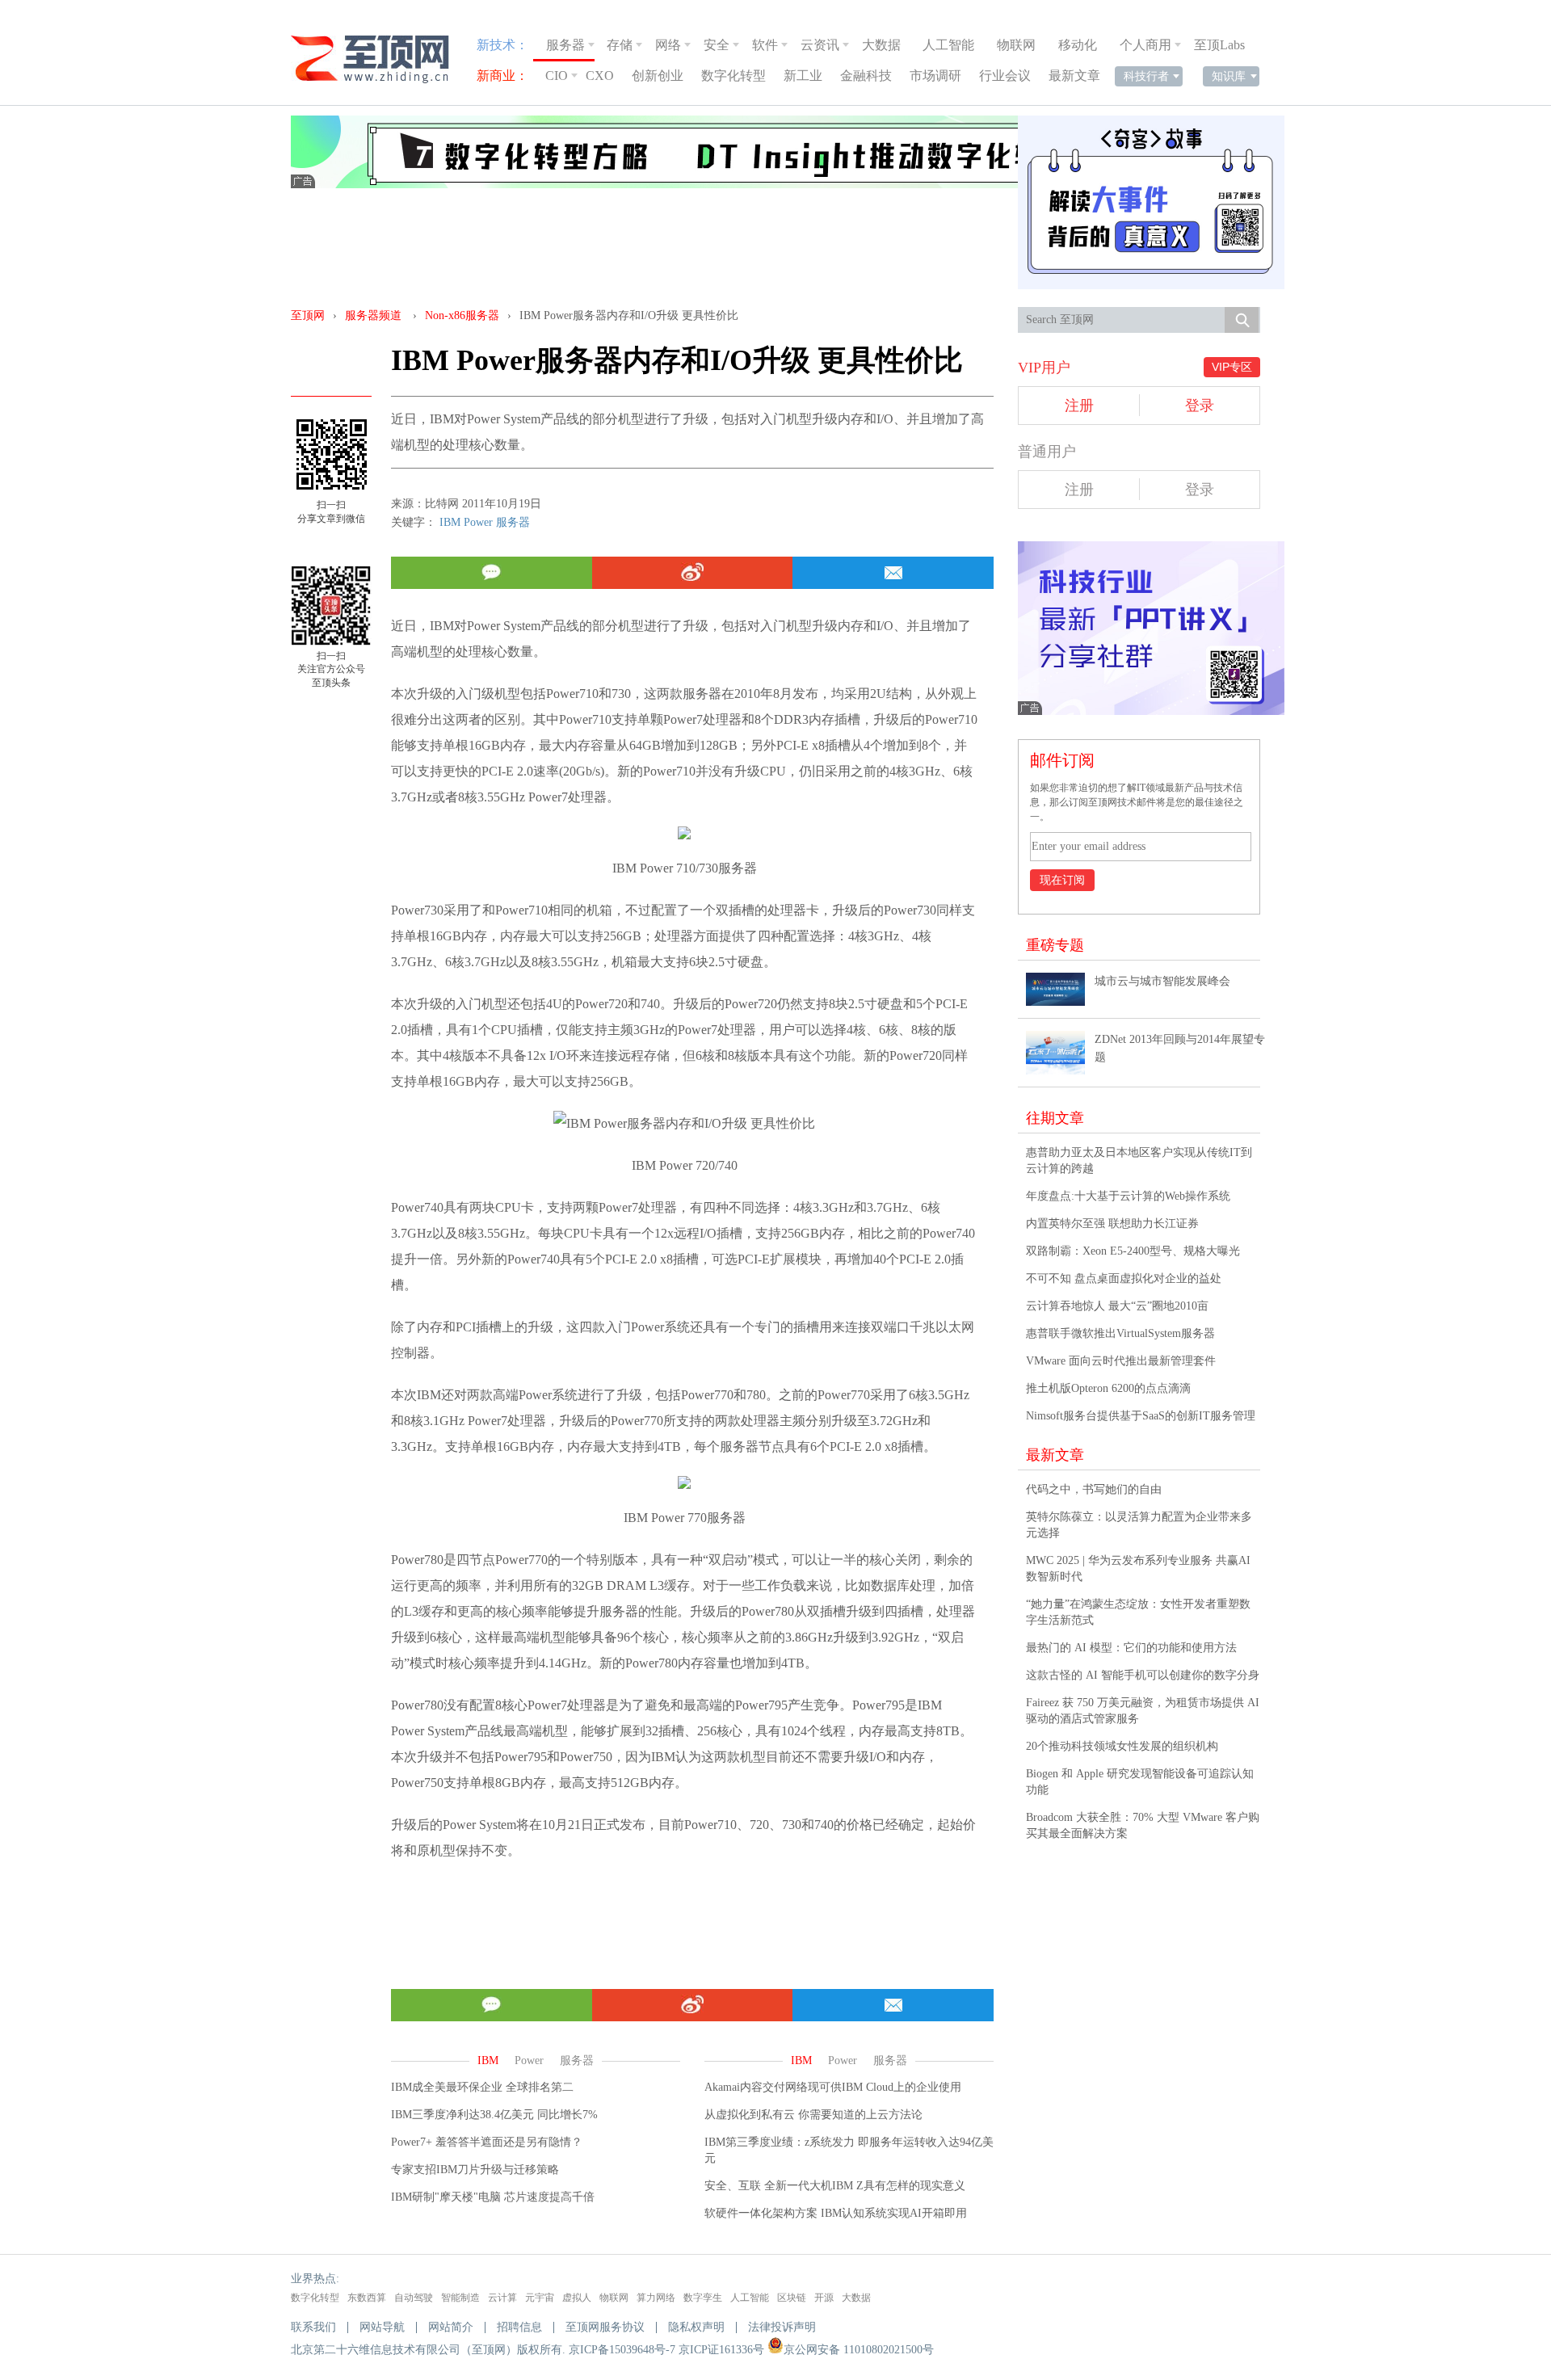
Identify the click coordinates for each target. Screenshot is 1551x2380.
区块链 (792, 2298)
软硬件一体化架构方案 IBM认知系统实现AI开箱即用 (836, 2213)
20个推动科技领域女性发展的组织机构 (1122, 1746)
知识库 (1229, 76)
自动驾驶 (414, 2298)
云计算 (502, 2298)
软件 (765, 45)
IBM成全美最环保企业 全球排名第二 (482, 2087)
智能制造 (460, 2298)
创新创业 (658, 76)
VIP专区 (1232, 367)
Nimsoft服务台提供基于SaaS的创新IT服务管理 (1141, 1416)
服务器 (565, 45)
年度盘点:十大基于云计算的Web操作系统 (1128, 1196)
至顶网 (308, 315)
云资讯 (820, 45)
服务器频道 (373, 315)
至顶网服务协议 (605, 2327)
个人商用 (1145, 45)
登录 (1200, 406)
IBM (450, 522)
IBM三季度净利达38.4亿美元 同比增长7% (494, 2115)
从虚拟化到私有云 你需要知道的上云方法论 (813, 2115)
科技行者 (1146, 76)
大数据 (881, 45)
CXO (600, 76)
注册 (1079, 406)
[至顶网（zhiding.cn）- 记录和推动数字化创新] (377, 59)
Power (478, 522)
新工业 (803, 76)
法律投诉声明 (782, 2327)
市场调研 (935, 76)
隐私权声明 (696, 2327)
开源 (824, 2298)
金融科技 (866, 76)
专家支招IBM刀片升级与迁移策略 (475, 2170)
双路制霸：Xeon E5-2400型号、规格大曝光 (1133, 1251)
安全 (717, 45)
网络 (668, 45)
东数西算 (367, 2298)
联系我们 (313, 2327)
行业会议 (1005, 76)
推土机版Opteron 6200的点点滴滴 (1108, 1388)
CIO (557, 76)
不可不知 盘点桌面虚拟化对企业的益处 (1124, 1278)
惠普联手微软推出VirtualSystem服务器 (1120, 1333)
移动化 (1078, 45)
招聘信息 (519, 2327)
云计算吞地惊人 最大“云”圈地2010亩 (1117, 1306)
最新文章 (1074, 76)
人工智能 (948, 45)
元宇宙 (540, 2298)
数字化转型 (733, 76)
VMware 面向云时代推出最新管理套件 (1121, 1361)
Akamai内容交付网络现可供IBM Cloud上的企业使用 (833, 2087)
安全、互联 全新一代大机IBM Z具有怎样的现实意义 (835, 2186)
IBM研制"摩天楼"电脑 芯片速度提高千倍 (493, 2197)
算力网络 (656, 2298)
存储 (620, 45)
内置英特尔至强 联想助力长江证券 (1112, 1224)
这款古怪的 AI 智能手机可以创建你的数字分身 (1143, 1675)
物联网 (1016, 45)
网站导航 (382, 2327)
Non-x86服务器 (462, 315)
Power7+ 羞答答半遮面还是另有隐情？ (487, 2142)
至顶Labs (1219, 45)
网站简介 (451, 2327)
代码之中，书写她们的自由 (1094, 1489)
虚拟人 (577, 2298)
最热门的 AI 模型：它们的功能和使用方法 (1131, 1648)
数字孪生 (703, 2298)
